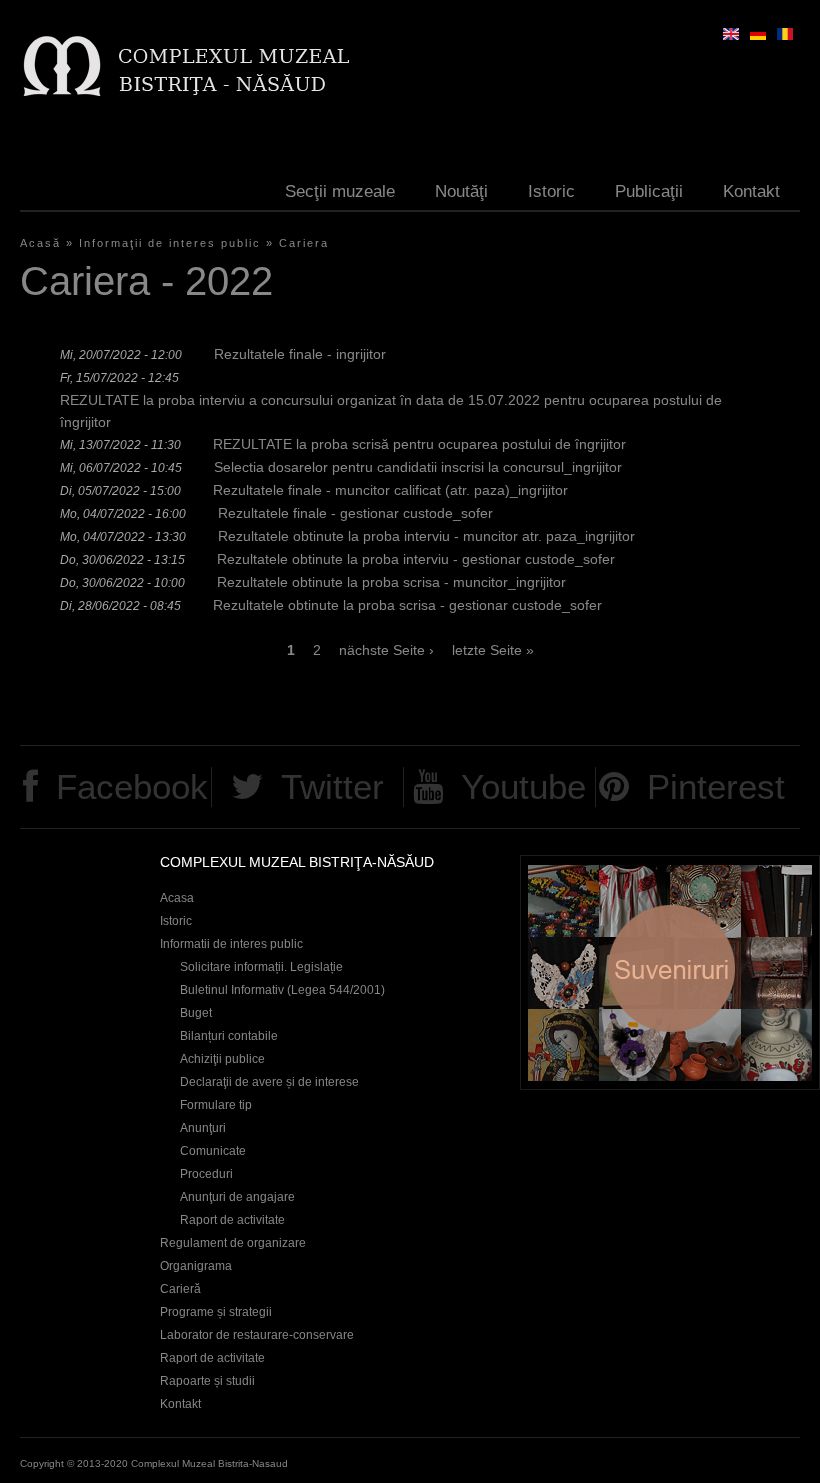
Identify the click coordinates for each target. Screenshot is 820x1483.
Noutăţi (461, 191)
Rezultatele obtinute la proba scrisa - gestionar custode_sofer (407, 605)
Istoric (551, 191)
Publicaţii (649, 191)
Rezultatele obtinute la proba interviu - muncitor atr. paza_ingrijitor (426, 536)
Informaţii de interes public (170, 243)
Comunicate (213, 1151)
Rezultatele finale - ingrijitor (300, 354)
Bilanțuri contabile (229, 1036)
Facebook (132, 786)
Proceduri (206, 1174)
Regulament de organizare (233, 1243)
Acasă (40, 243)
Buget (196, 1013)
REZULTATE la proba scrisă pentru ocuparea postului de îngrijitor (419, 444)
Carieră (180, 1289)
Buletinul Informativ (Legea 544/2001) (282, 990)
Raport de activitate (232, 1220)
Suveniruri (670, 972)
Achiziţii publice (222, 1059)
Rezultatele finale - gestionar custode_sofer (355, 513)
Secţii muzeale (340, 191)
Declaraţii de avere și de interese (269, 1082)
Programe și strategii (216, 1312)
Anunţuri (203, 1128)
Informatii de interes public (231, 944)
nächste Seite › (386, 650)
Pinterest (716, 786)
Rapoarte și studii (207, 1381)
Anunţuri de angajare (237, 1197)
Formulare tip (216, 1105)
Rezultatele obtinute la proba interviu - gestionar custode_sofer (416, 559)
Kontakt (751, 191)
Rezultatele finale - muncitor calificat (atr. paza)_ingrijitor (390, 490)
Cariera (304, 243)
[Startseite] (185, 65)
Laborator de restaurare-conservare (257, 1335)
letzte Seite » (493, 650)
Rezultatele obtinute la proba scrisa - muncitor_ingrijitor (391, 582)
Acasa (177, 898)
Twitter (332, 786)
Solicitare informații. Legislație (261, 967)
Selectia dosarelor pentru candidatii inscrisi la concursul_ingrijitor (418, 467)
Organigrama (196, 1266)
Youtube (523, 786)
